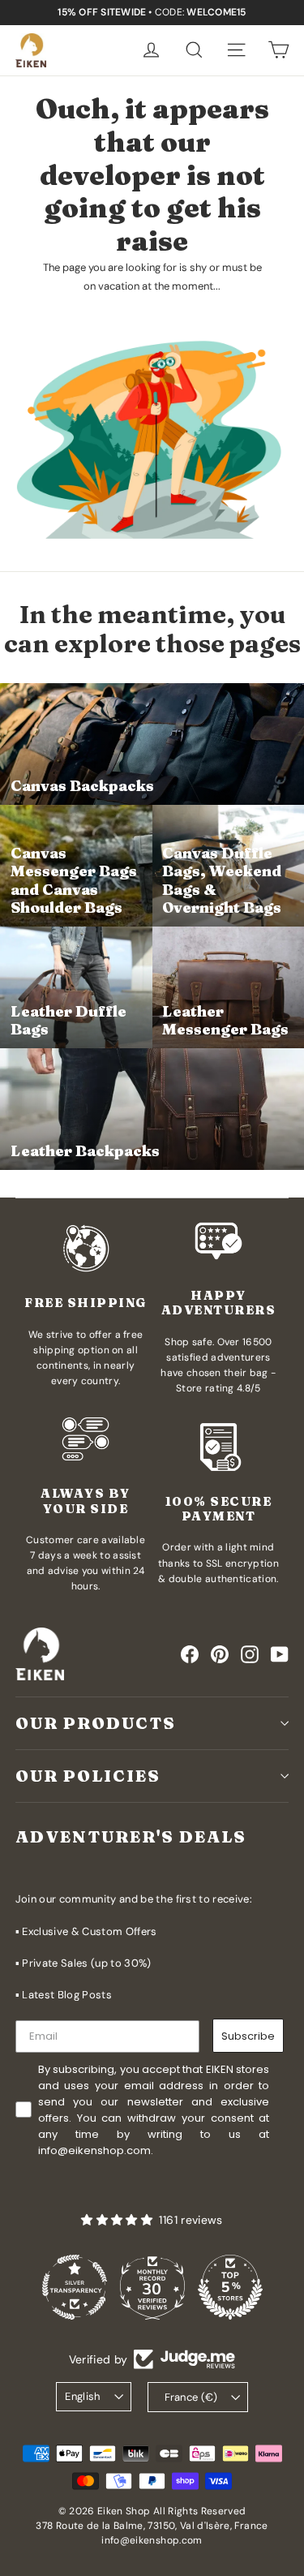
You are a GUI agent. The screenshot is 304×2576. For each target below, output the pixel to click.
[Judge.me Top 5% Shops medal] (230, 2287)
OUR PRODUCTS (96, 1723)
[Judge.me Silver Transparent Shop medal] (75, 2287)
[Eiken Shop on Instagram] (250, 1654)
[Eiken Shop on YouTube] (280, 1654)
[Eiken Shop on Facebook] (190, 1654)
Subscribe (248, 2036)
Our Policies (88, 1776)
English (83, 2396)
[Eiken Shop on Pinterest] (220, 1654)
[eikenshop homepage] (31, 50)
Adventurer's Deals (131, 1836)
